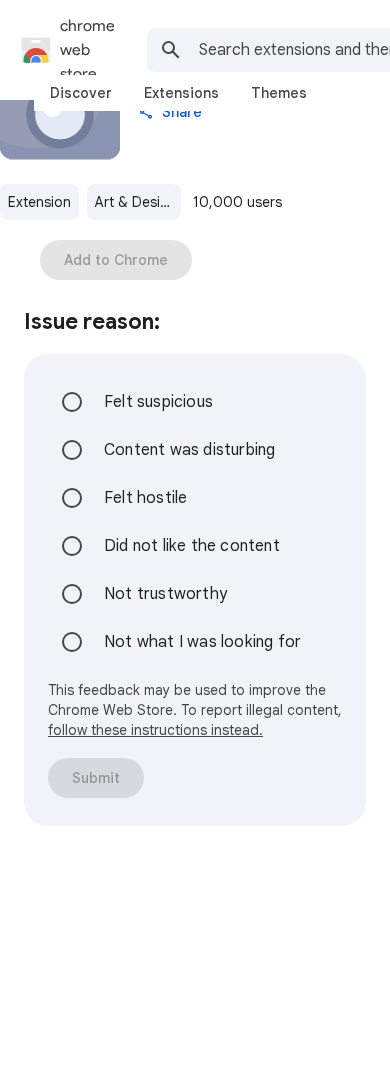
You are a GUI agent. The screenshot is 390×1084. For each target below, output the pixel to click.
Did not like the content (192, 546)
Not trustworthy (165, 594)
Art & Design (136, 202)
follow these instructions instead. (155, 730)
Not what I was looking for (202, 642)
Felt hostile (145, 498)
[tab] (81, 93)
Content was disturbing (189, 450)
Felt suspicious (158, 402)
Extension (39, 202)
